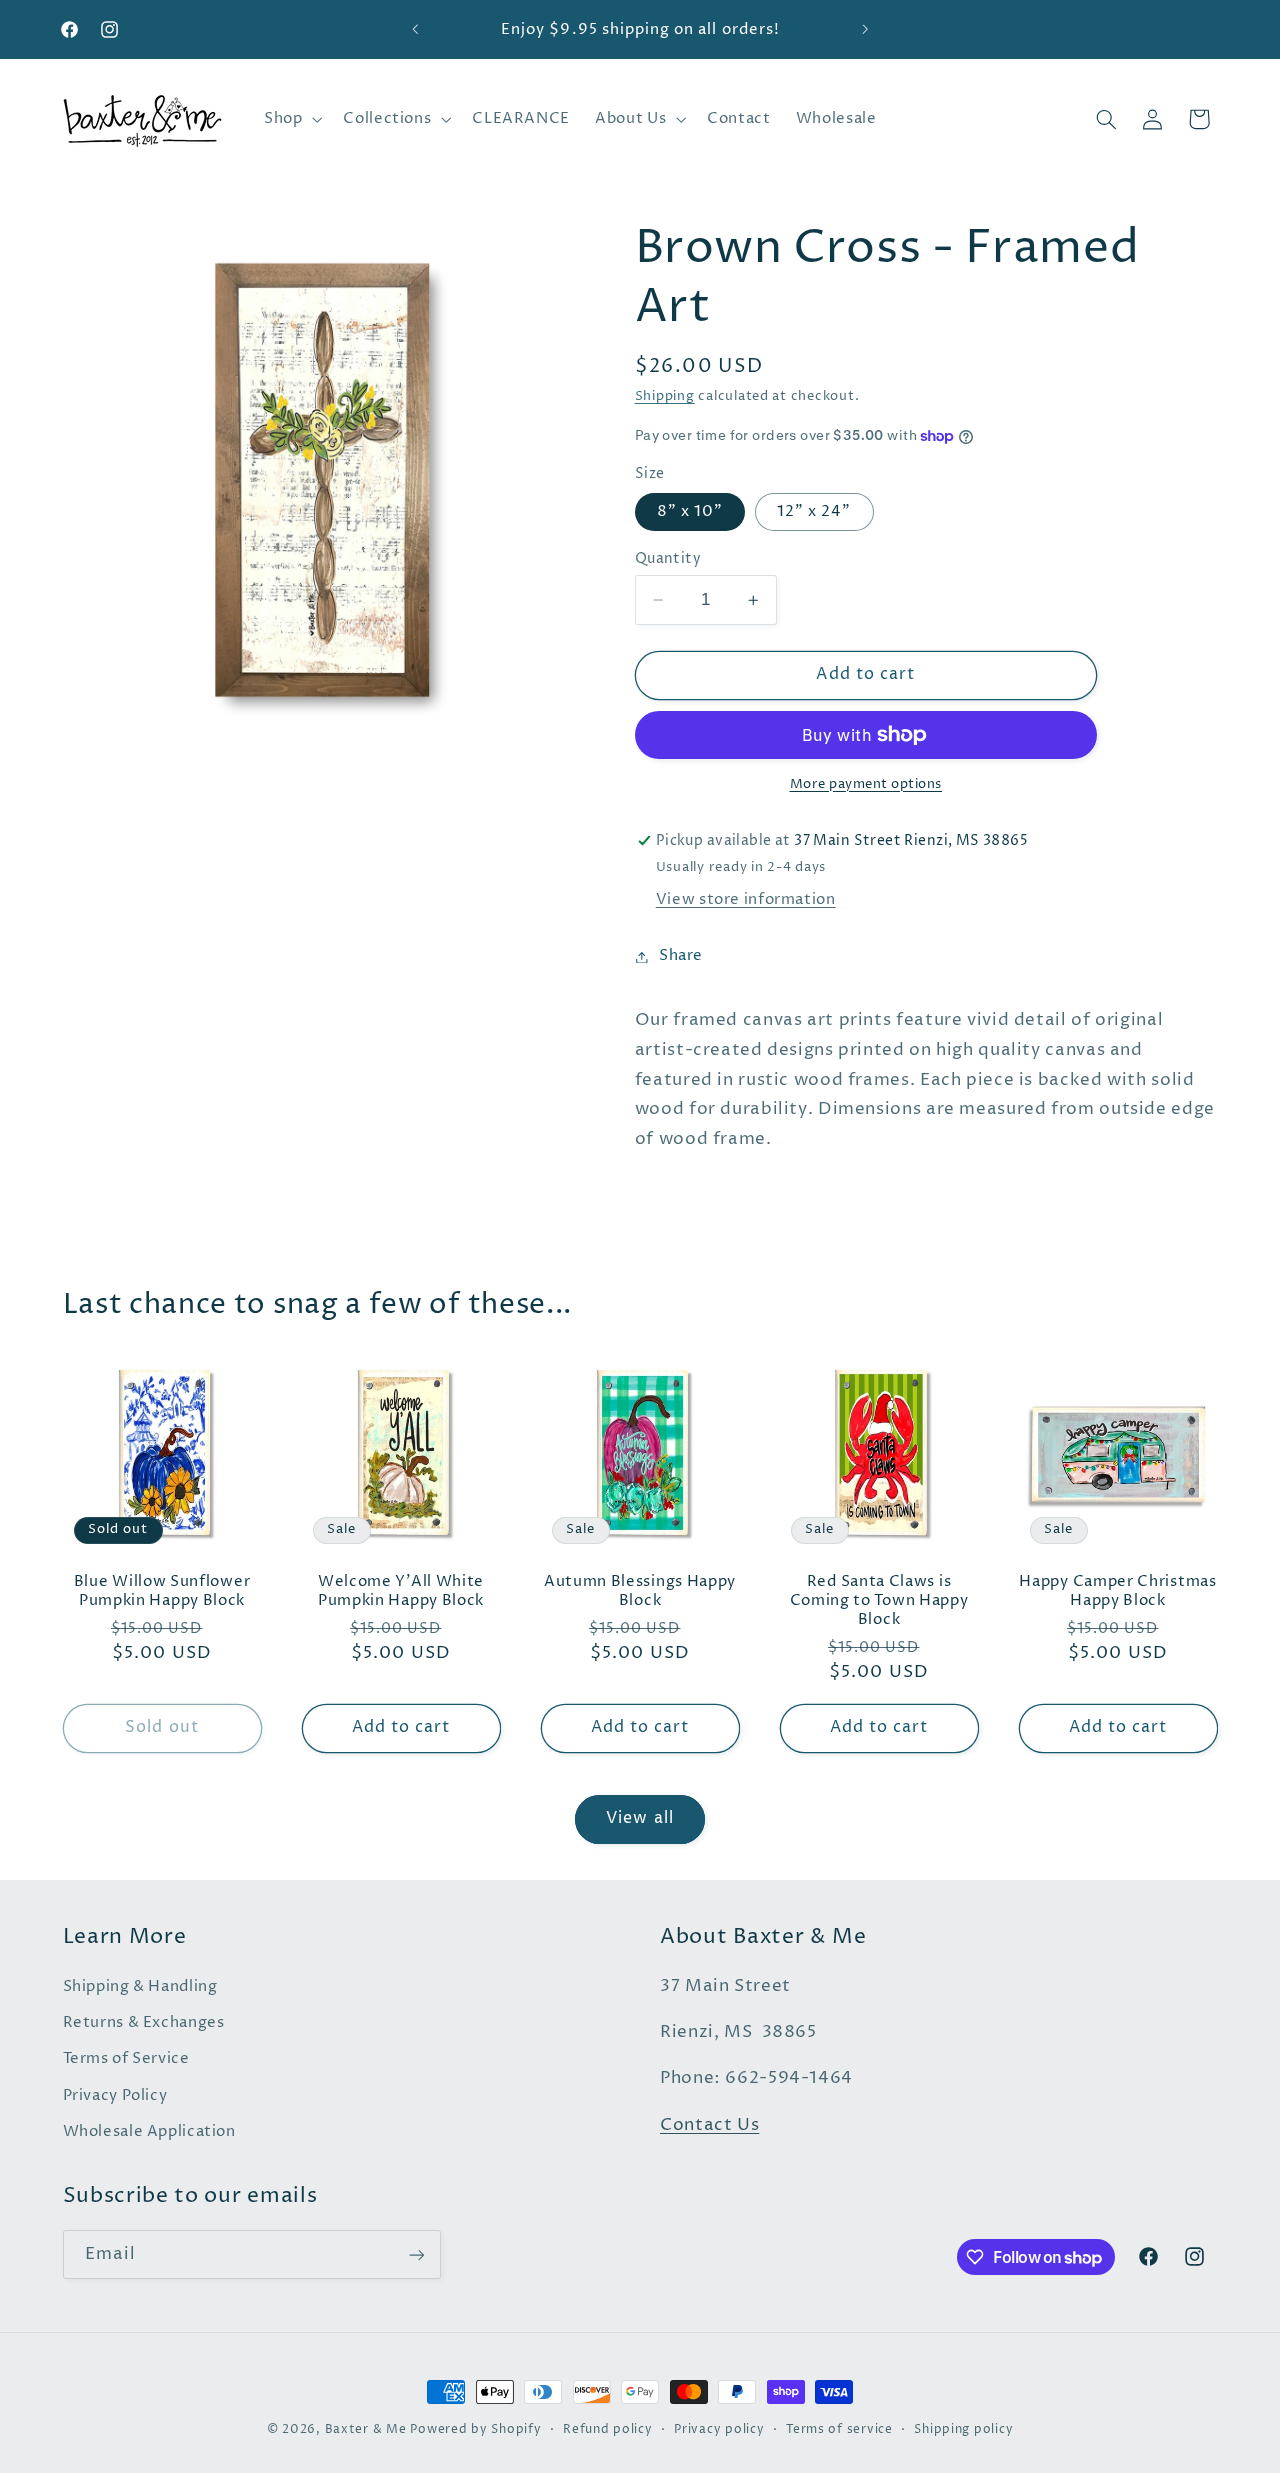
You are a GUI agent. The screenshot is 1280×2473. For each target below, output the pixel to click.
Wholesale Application (149, 2132)
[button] (290, 119)
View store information (746, 900)
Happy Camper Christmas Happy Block (1117, 1591)
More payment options (866, 784)
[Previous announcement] (415, 30)
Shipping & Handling (140, 1987)
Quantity (668, 559)
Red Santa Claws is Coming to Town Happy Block (879, 1600)
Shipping (665, 396)
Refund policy (608, 2430)
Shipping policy (963, 2430)
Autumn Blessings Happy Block (640, 1591)
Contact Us (709, 2125)
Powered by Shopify (475, 2430)
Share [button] (681, 956)
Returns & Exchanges (144, 2023)
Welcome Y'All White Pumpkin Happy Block (401, 1591)
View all (639, 1818)
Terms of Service (126, 2059)
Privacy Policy (115, 2096)
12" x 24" (814, 512)
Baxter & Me (366, 2430)
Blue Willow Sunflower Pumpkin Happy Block (162, 1591)
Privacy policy (719, 2430)
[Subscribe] (416, 2254)
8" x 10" (690, 512)
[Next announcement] (865, 30)
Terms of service (839, 2430)
